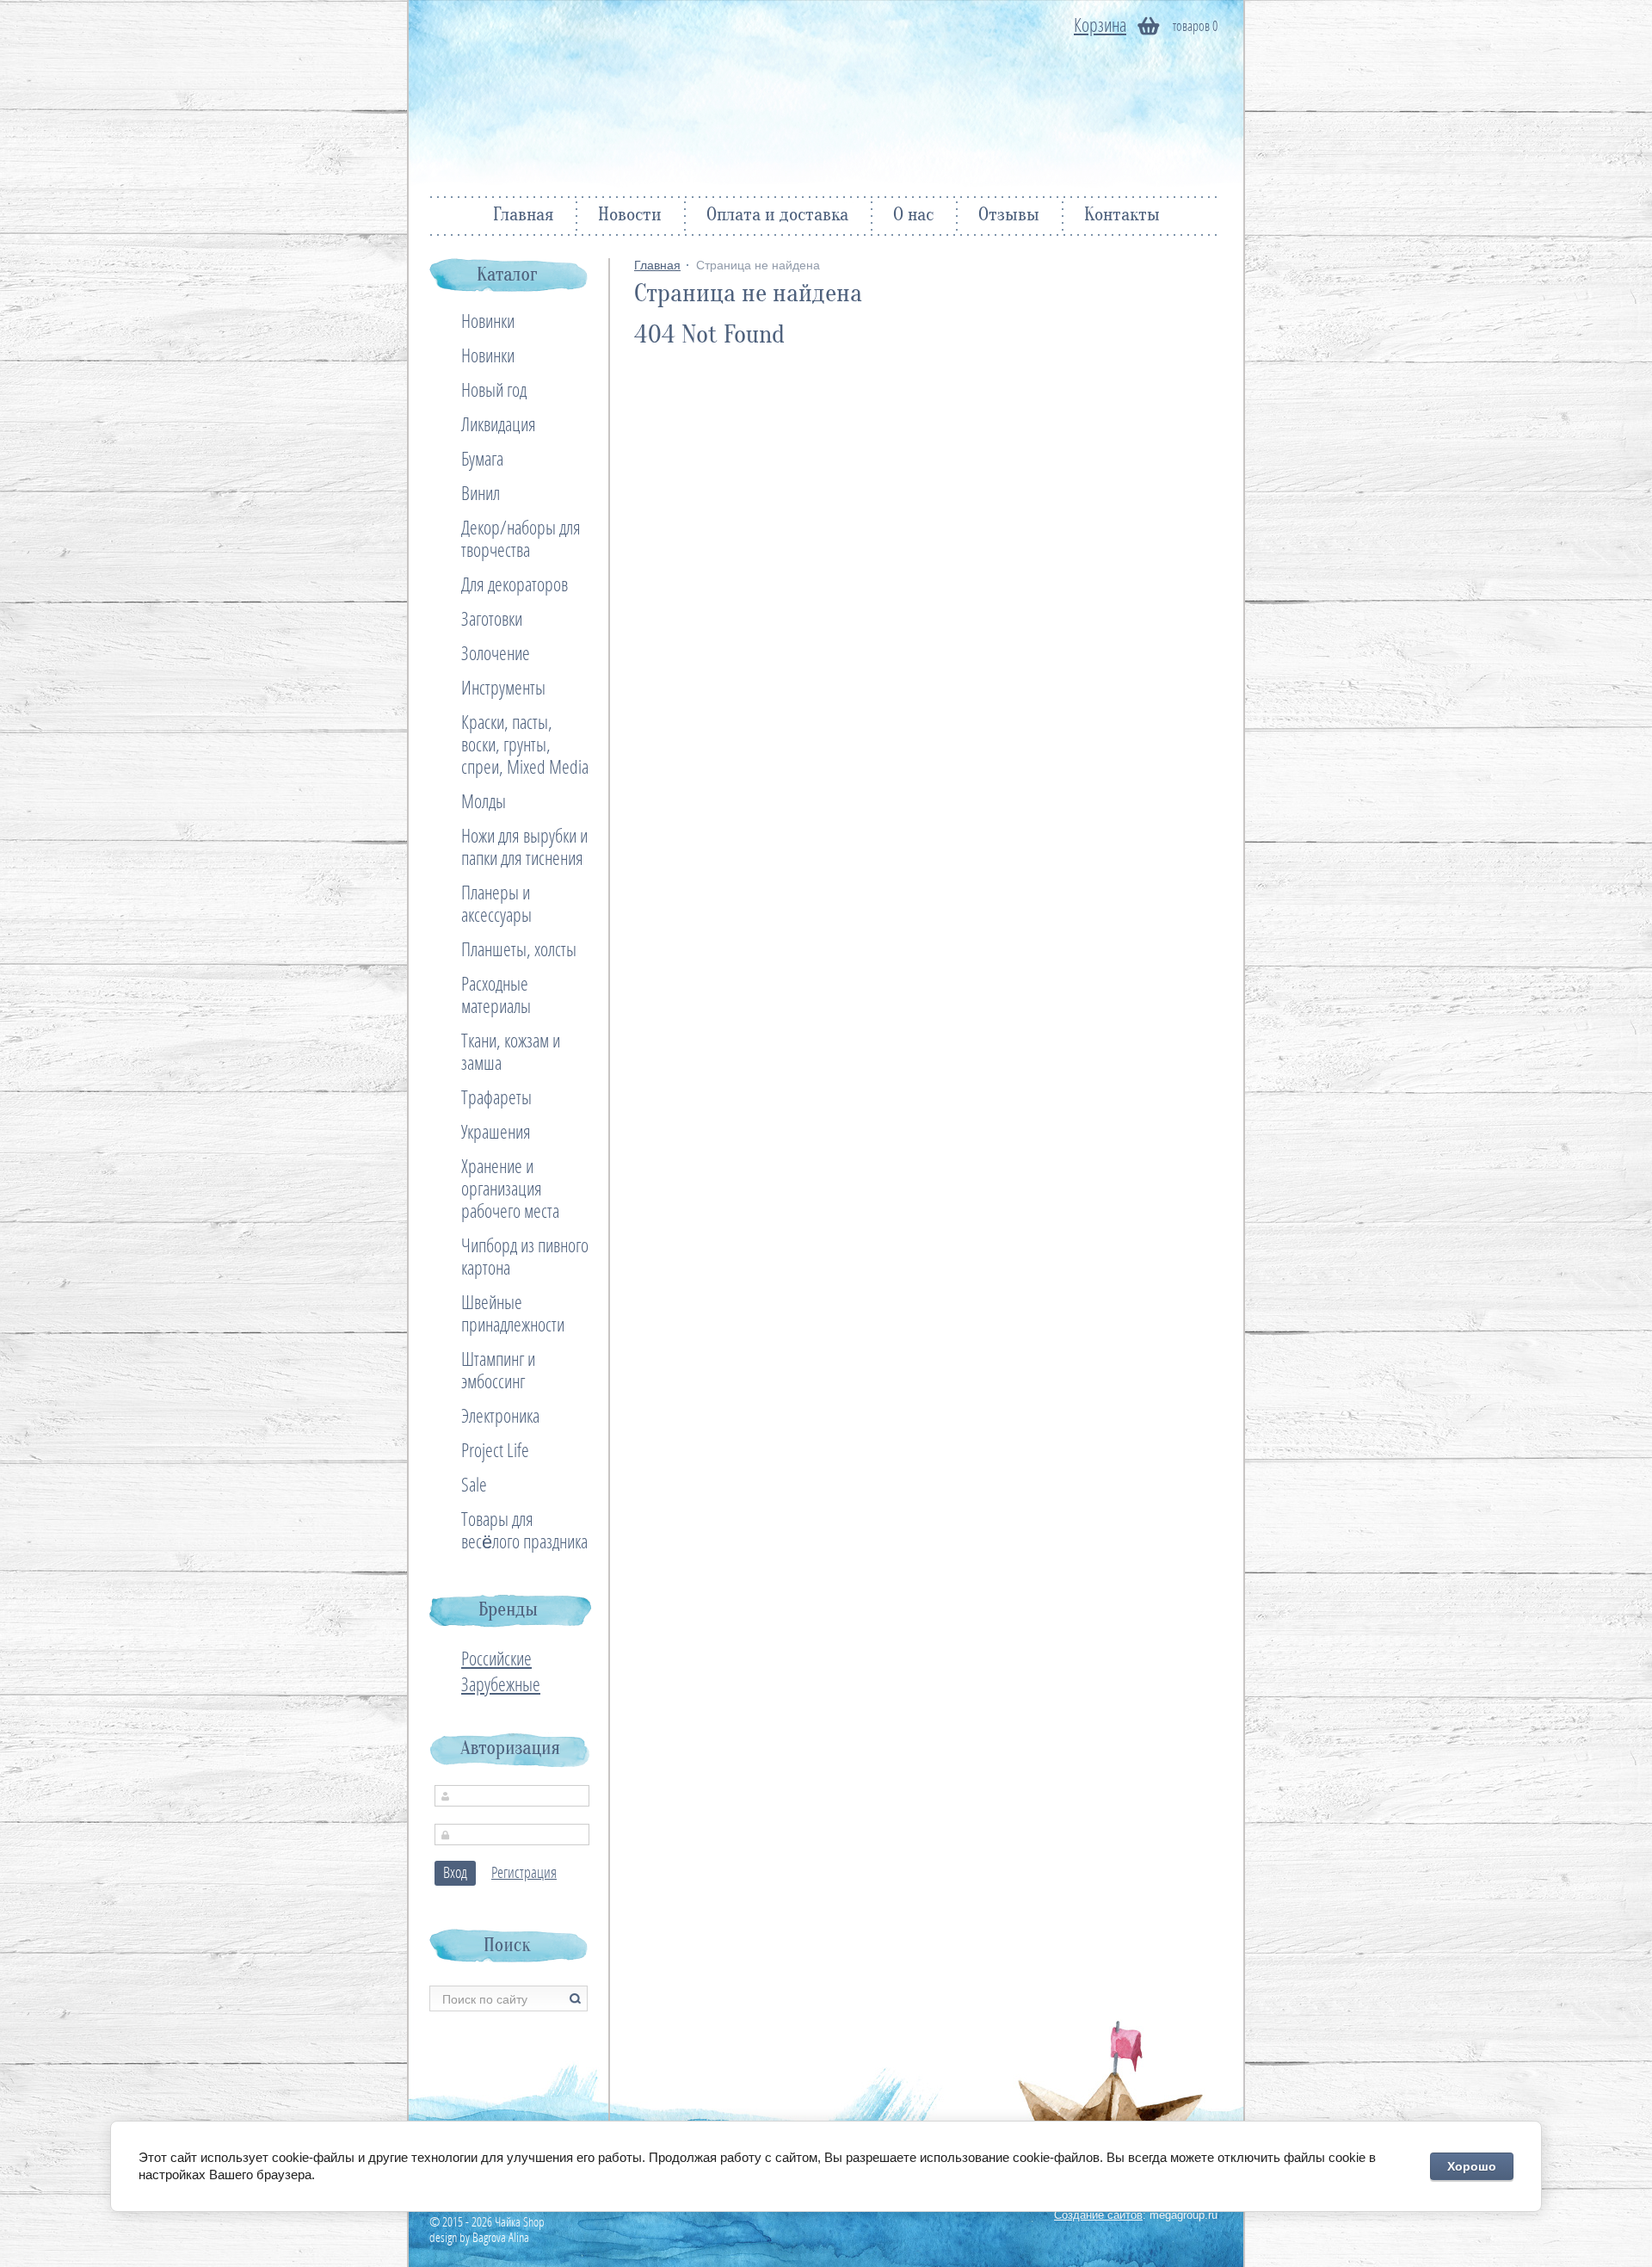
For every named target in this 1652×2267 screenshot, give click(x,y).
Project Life (495, 1451)
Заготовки (492, 620)
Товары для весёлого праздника (524, 1531)
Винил (481, 494)
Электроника (500, 1417)
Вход (455, 1873)
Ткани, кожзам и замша (511, 1053)
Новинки (488, 322)
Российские (496, 1659)
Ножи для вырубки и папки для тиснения (524, 848)
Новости (630, 216)
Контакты (1122, 216)
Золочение (496, 654)
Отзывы (1009, 216)
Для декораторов (515, 585)
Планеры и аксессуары (496, 905)
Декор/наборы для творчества (521, 540)
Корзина (1100, 26)
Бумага (482, 460)
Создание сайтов (1098, 2215)
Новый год (494, 391)
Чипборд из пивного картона (525, 1257)
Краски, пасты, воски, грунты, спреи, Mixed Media (525, 745)
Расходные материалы (496, 996)
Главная (523, 216)
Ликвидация (499, 425)
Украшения (496, 1133)
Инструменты (503, 689)
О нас (913, 216)
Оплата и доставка (777, 216)
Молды (484, 802)
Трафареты (496, 1098)
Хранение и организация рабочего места (510, 1189)
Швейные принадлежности (513, 1314)
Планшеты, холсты (519, 950)
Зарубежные (501, 1685)
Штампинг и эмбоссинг (498, 1371)
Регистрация (524, 1873)
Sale (474, 1486)
